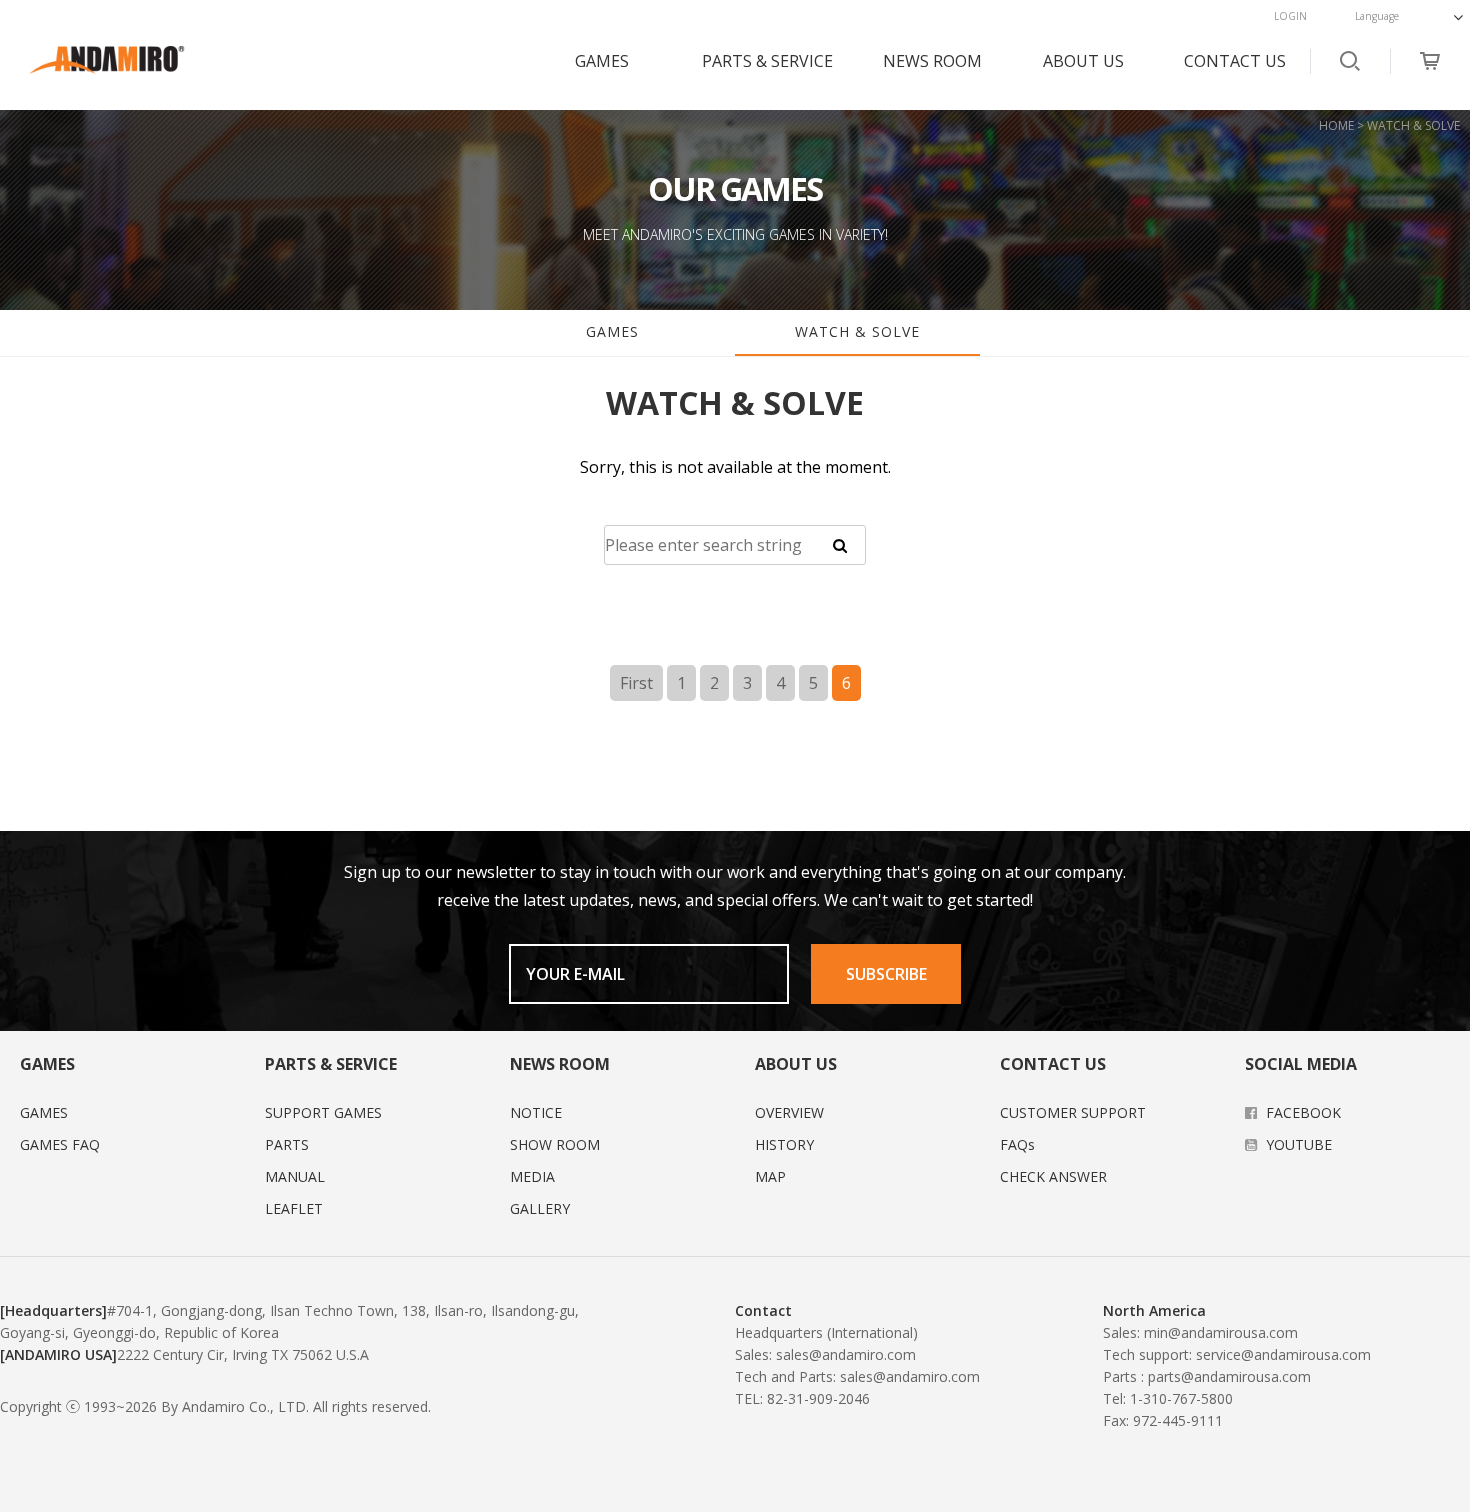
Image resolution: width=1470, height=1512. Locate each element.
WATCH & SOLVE (857, 331)
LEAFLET (294, 1208)
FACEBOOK (1301, 1112)
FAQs (1017, 1144)
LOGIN (1290, 16)
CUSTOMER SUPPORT (1073, 1112)
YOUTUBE (1297, 1144)
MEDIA (532, 1176)
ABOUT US (1083, 61)
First (636, 683)
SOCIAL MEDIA (1301, 1064)
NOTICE (536, 1112)
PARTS (287, 1144)
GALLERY (540, 1208)
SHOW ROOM (555, 1144)
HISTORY (784, 1144)
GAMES (602, 61)
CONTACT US (1235, 61)
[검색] (840, 545)
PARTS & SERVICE (767, 61)
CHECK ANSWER (1053, 1176)
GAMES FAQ (60, 1144)
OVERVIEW (789, 1112)
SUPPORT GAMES (323, 1112)
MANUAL (295, 1176)
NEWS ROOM (932, 61)
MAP (770, 1176)
